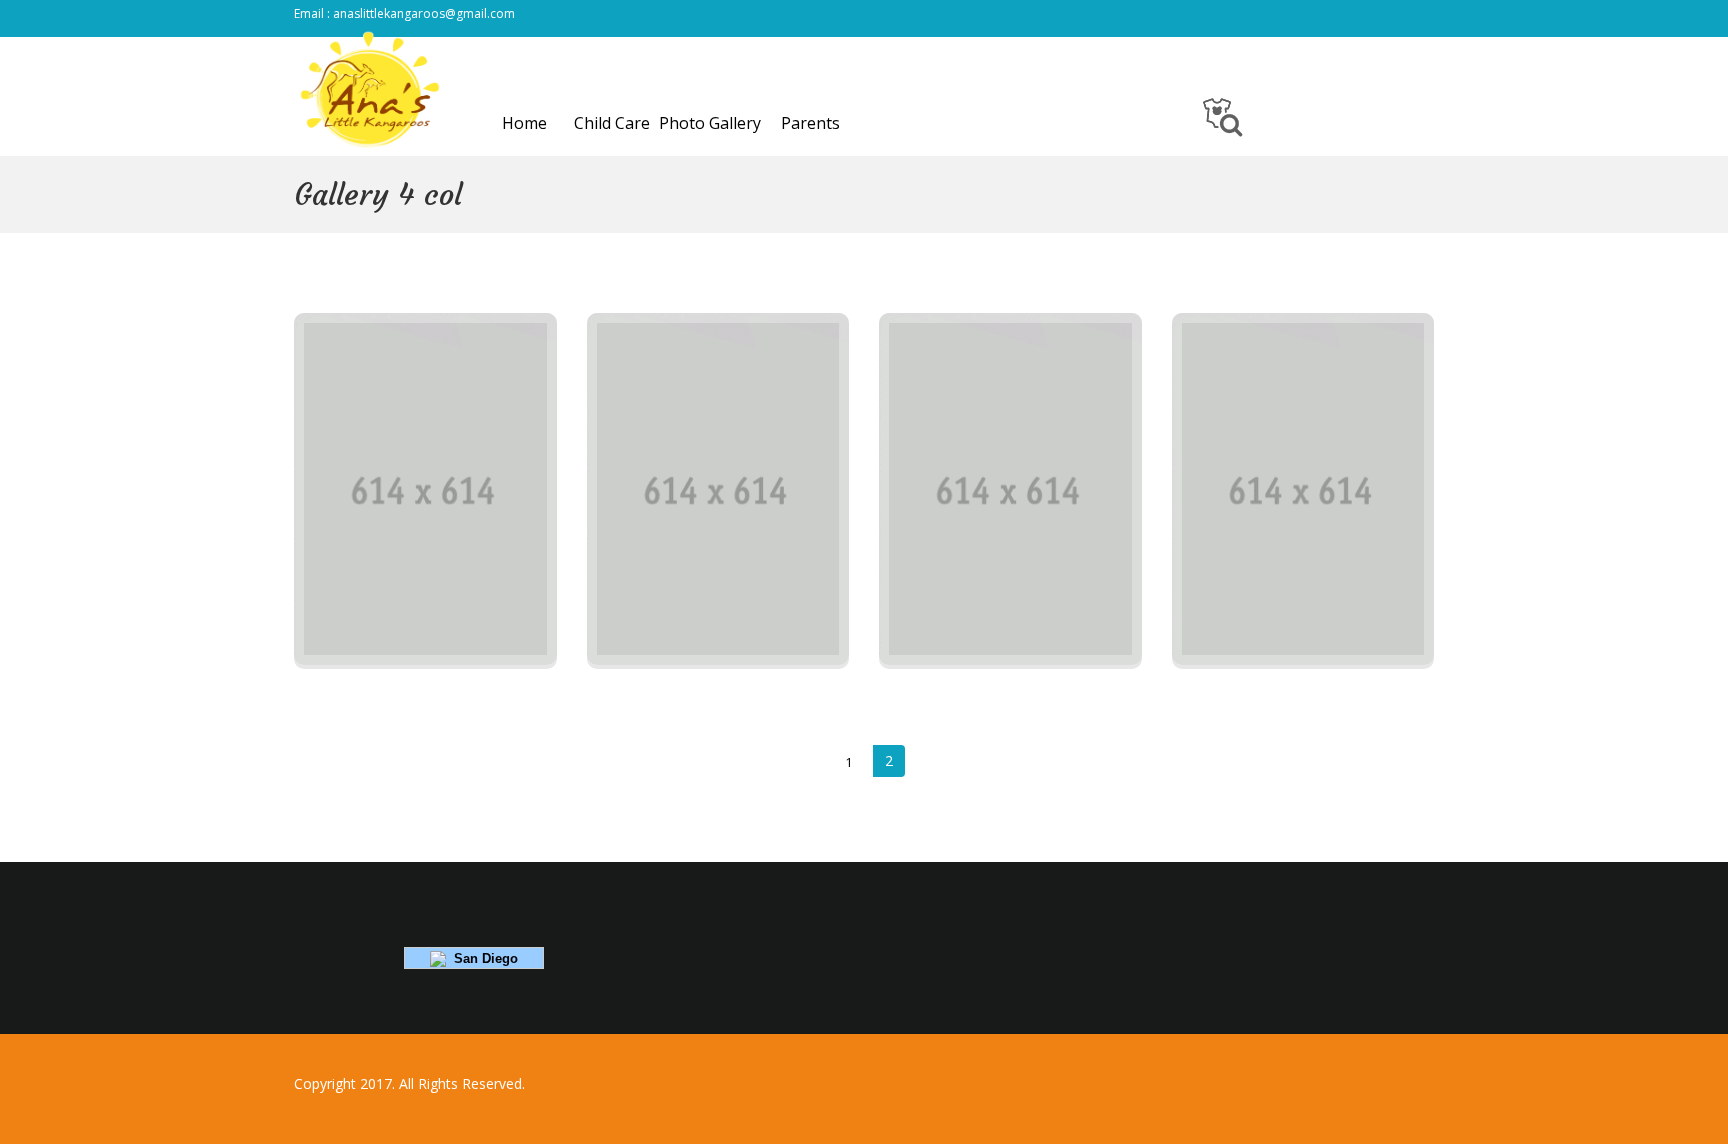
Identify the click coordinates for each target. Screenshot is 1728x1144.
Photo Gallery (710, 123)
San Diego (482, 958)
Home (524, 123)
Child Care (612, 123)
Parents (810, 123)
